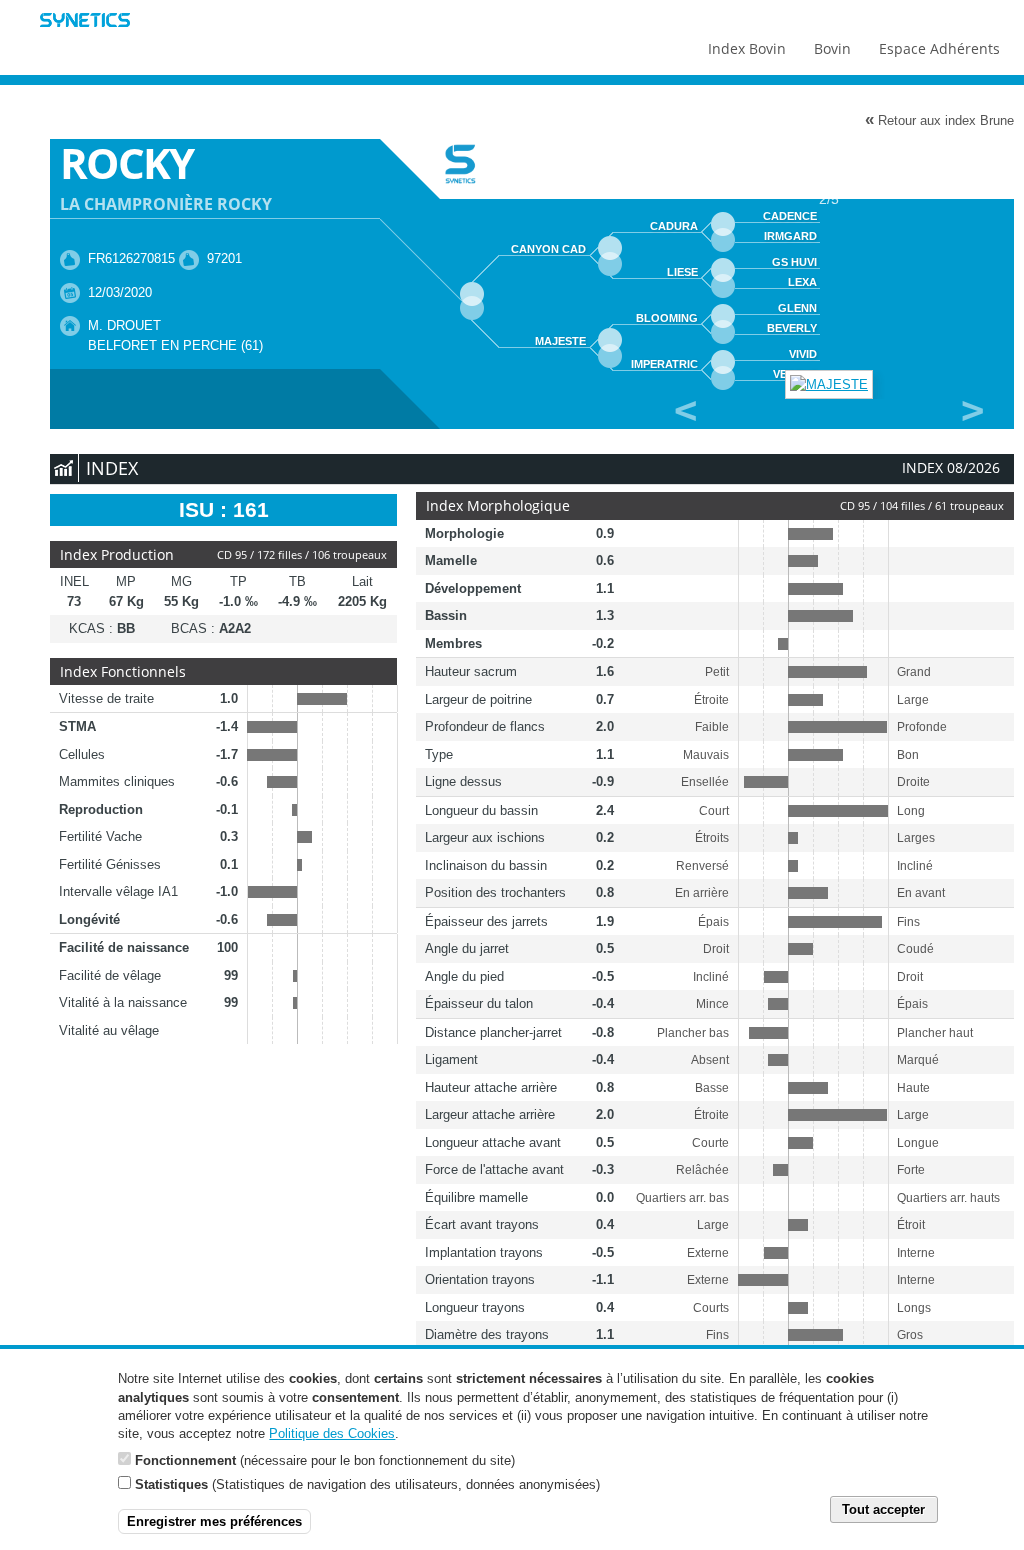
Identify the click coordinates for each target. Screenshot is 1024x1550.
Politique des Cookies (332, 1433)
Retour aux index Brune (939, 120)
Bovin (832, 48)
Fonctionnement (185, 1460)
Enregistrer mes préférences (214, 1521)
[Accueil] (85, 22)
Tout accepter (883, 1509)
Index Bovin (747, 48)
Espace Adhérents (939, 48)
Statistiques (171, 1484)
